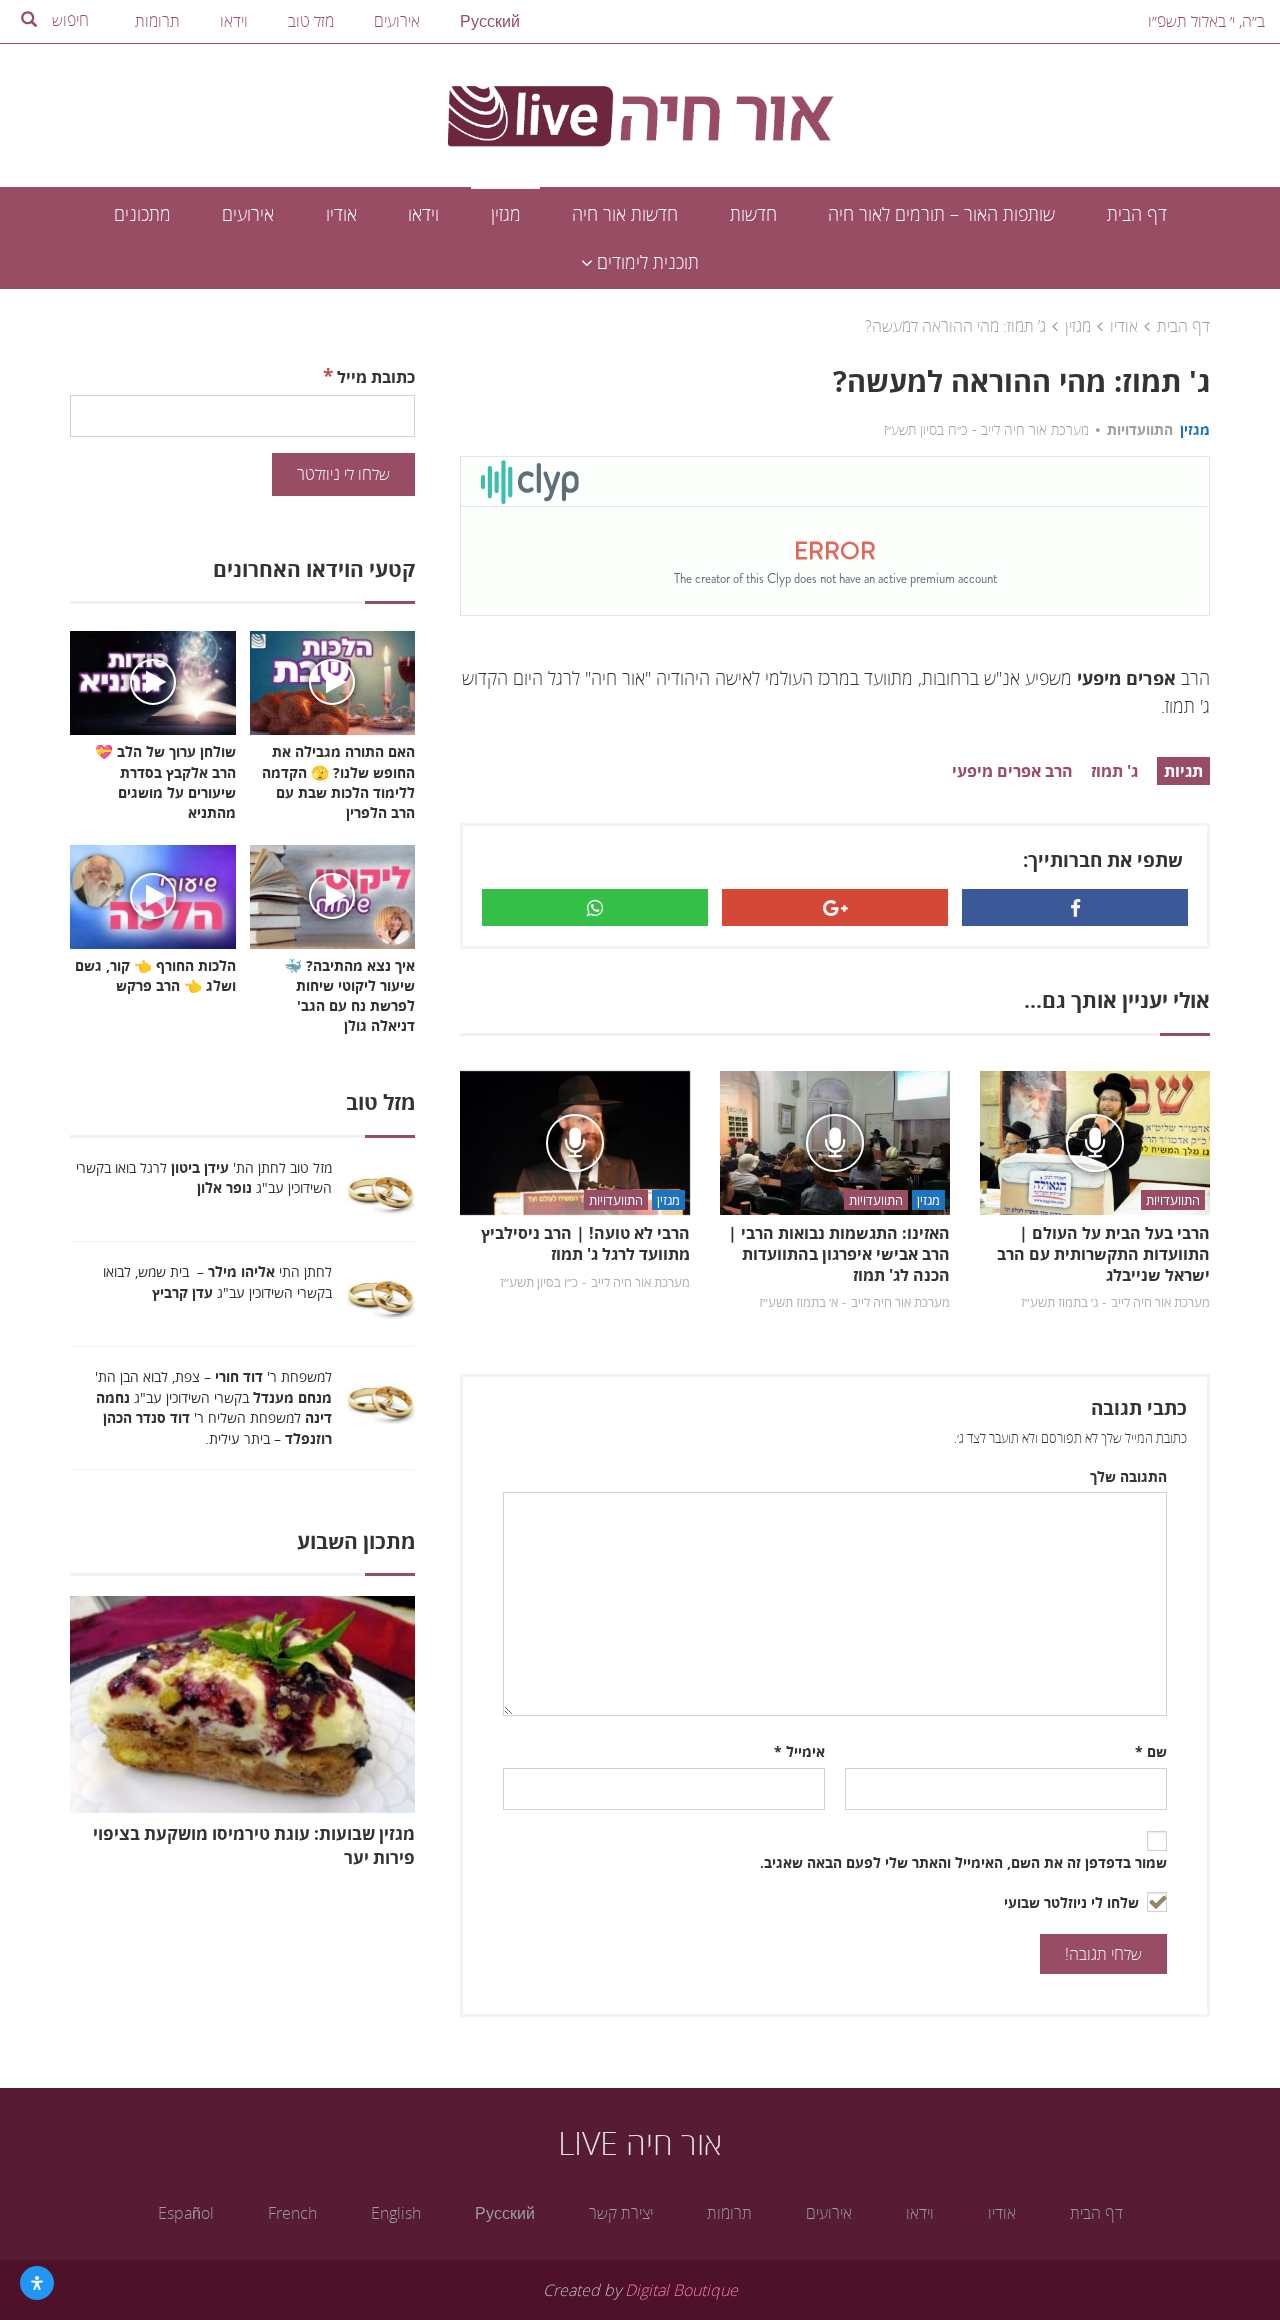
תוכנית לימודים (645, 262)
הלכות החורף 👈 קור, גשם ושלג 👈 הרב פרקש (155, 975)
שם (1151, 1751)
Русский (490, 21)
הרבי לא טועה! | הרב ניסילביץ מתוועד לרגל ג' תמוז (585, 1243)
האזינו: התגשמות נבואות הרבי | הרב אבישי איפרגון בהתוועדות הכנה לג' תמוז (839, 1254)
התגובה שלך (1128, 1476)
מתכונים (142, 214)
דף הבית (1137, 214)
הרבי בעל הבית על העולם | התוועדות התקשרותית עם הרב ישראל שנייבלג (1103, 1254)
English (396, 2213)
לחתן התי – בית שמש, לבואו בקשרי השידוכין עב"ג (217, 1282)
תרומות (157, 21)
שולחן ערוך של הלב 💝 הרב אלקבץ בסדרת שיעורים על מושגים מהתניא (165, 781)
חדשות (753, 214)
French (292, 2213)
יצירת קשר (621, 2213)
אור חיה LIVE (640, 2142)
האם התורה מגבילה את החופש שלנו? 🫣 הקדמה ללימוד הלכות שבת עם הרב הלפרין (338, 781)
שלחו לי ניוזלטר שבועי (1073, 1902)
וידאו (234, 21)
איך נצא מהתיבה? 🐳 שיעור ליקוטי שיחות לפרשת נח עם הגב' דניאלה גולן (349, 995)
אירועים (397, 21)
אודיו (341, 214)
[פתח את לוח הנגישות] (37, 2283)
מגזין (506, 214)
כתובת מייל (369, 375)
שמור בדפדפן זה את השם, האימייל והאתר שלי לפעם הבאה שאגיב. (963, 1862)
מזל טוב (311, 21)
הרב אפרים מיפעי (1012, 771)
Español (186, 2213)
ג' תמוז (1114, 771)
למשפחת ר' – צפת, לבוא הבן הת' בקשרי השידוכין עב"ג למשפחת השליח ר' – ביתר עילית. (213, 1407)
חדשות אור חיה (625, 214)
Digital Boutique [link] (681, 2290)
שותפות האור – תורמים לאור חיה (941, 214)
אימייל (799, 1751)
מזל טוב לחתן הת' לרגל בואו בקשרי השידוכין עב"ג (204, 1178)
